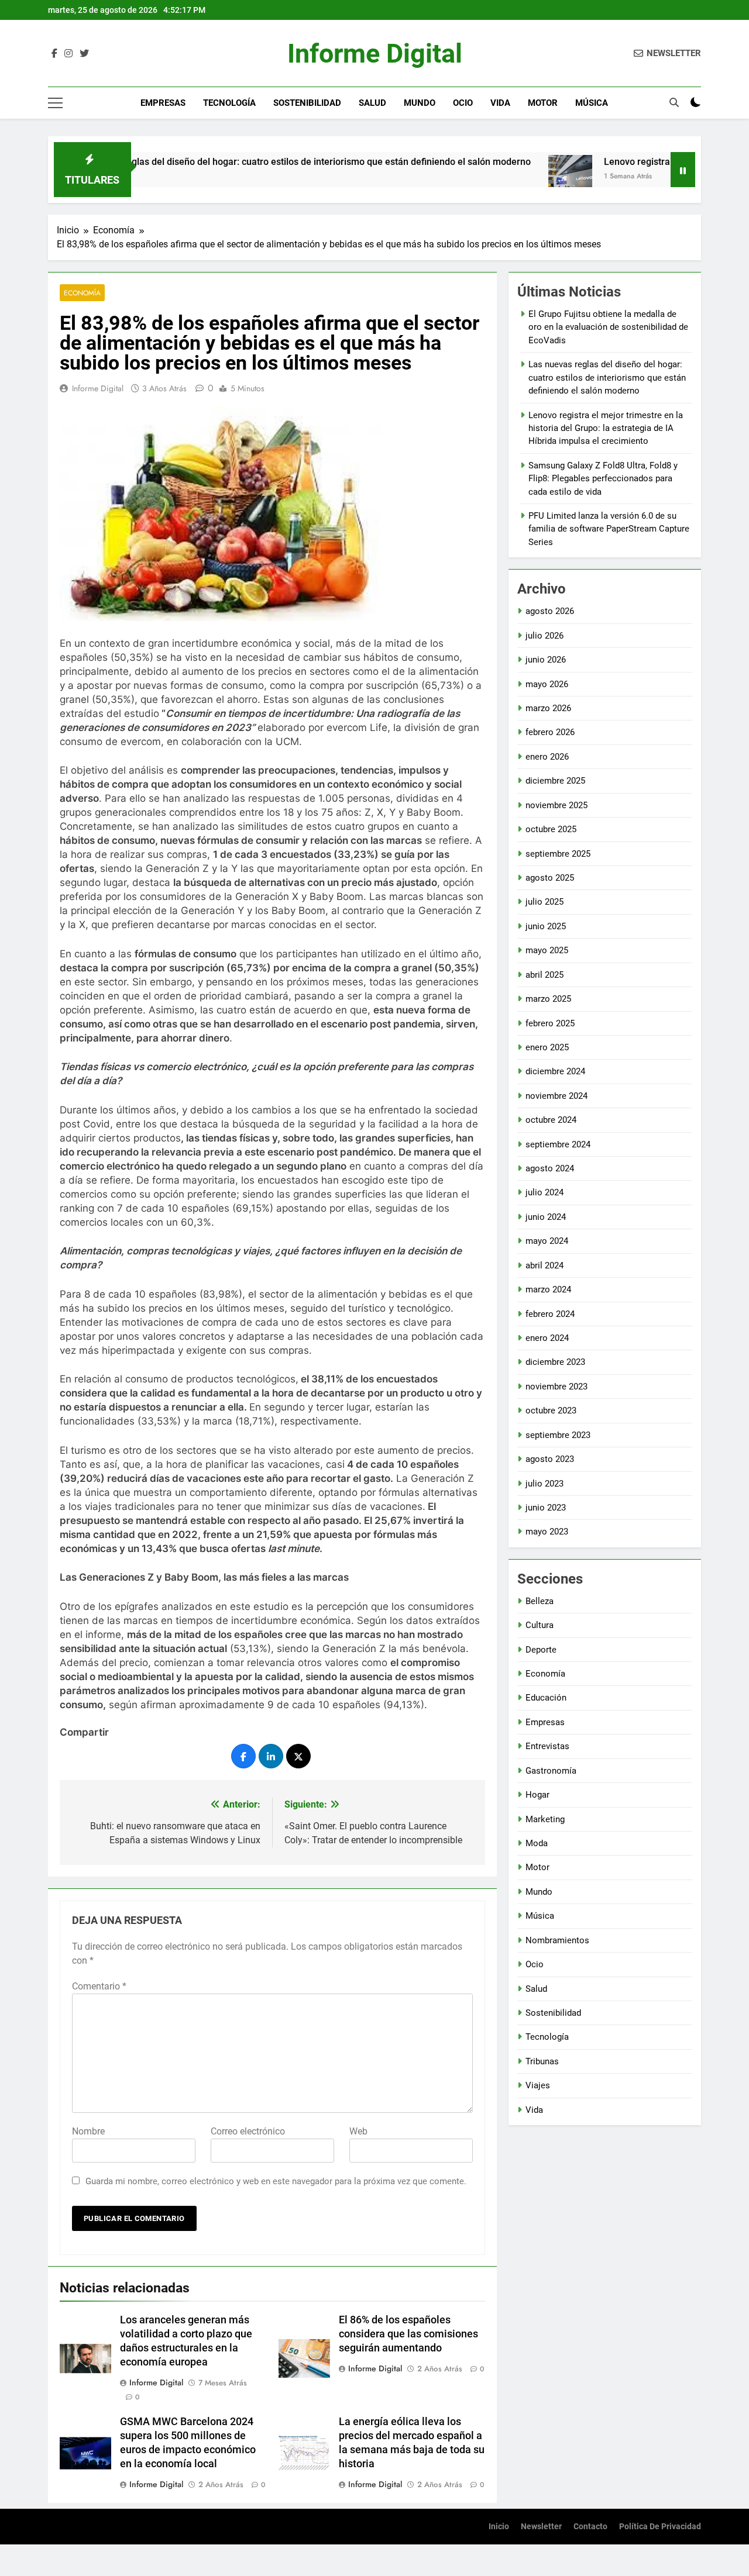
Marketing (545, 1819)
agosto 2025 (550, 878)
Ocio (463, 103)
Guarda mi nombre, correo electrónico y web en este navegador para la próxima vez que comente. (276, 2181)
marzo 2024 (548, 1289)
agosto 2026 (550, 611)
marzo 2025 (548, 999)
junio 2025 (546, 926)
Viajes (538, 2085)
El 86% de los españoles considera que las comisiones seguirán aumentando (408, 2334)
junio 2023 (546, 1508)
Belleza (540, 1601)
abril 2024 (544, 1265)
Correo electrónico (248, 2131)
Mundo (420, 103)
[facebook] (54, 54)
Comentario (99, 1986)
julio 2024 (544, 1192)
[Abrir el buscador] (674, 102)
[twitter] (84, 54)
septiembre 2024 (558, 1144)
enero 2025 (547, 1047)
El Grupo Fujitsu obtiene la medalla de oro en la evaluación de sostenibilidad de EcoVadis (608, 327)
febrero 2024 (550, 1314)
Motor (543, 103)
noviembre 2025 (556, 805)
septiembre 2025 (558, 854)
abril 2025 (544, 975)
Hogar (537, 1795)
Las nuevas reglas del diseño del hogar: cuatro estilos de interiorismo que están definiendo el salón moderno (237, 162)
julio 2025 (544, 902)
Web (358, 2131)
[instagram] (68, 54)
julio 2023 (544, 1484)
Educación (546, 1698)
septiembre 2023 (558, 1435)
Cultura (540, 1625)
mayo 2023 (547, 1532)
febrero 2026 (550, 732)
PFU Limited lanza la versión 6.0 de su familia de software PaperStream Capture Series (609, 529)
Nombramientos (557, 1940)
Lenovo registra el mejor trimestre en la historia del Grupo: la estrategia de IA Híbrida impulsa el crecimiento (606, 428)
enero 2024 (547, 1338)
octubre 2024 (551, 1120)
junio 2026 (546, 660)
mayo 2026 (547, 684)
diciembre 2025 (555, 781)
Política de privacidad (660, 2527)
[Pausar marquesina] (683, 170)
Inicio (499, 2527)
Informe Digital (375, 54)
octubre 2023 (551, 1411)
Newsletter (541, 2527)
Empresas (163, 103)
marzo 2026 (548, 708)
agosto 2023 (550, 1459)
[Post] (298, 1756)
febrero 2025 (550, 1023)
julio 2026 (544, 636)
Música (592, 103)
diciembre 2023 (555, 1362)
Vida (500, 103)
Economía (82, 293)
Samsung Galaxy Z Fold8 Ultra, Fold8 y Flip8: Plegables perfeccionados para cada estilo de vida (603, 479)
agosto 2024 (550, 1168)
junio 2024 (546, 1217)
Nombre (88, 2131)
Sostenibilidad (307, 103)
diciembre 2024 (555, 1071)
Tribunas (542, 2061)
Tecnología (229, 103)
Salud (372, 103)
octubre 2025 (551, 829)
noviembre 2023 (556, 1387)
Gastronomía (551, 1771)
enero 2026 (547, 757)
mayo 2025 (547, 950)
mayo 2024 (547, 1241)
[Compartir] (243, 1756)
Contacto (590, 2527)
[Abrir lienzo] (55, 103)
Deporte (541, 1650)
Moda (537, 1843)
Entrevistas (547, 1746)
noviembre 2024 (556, 1096)
